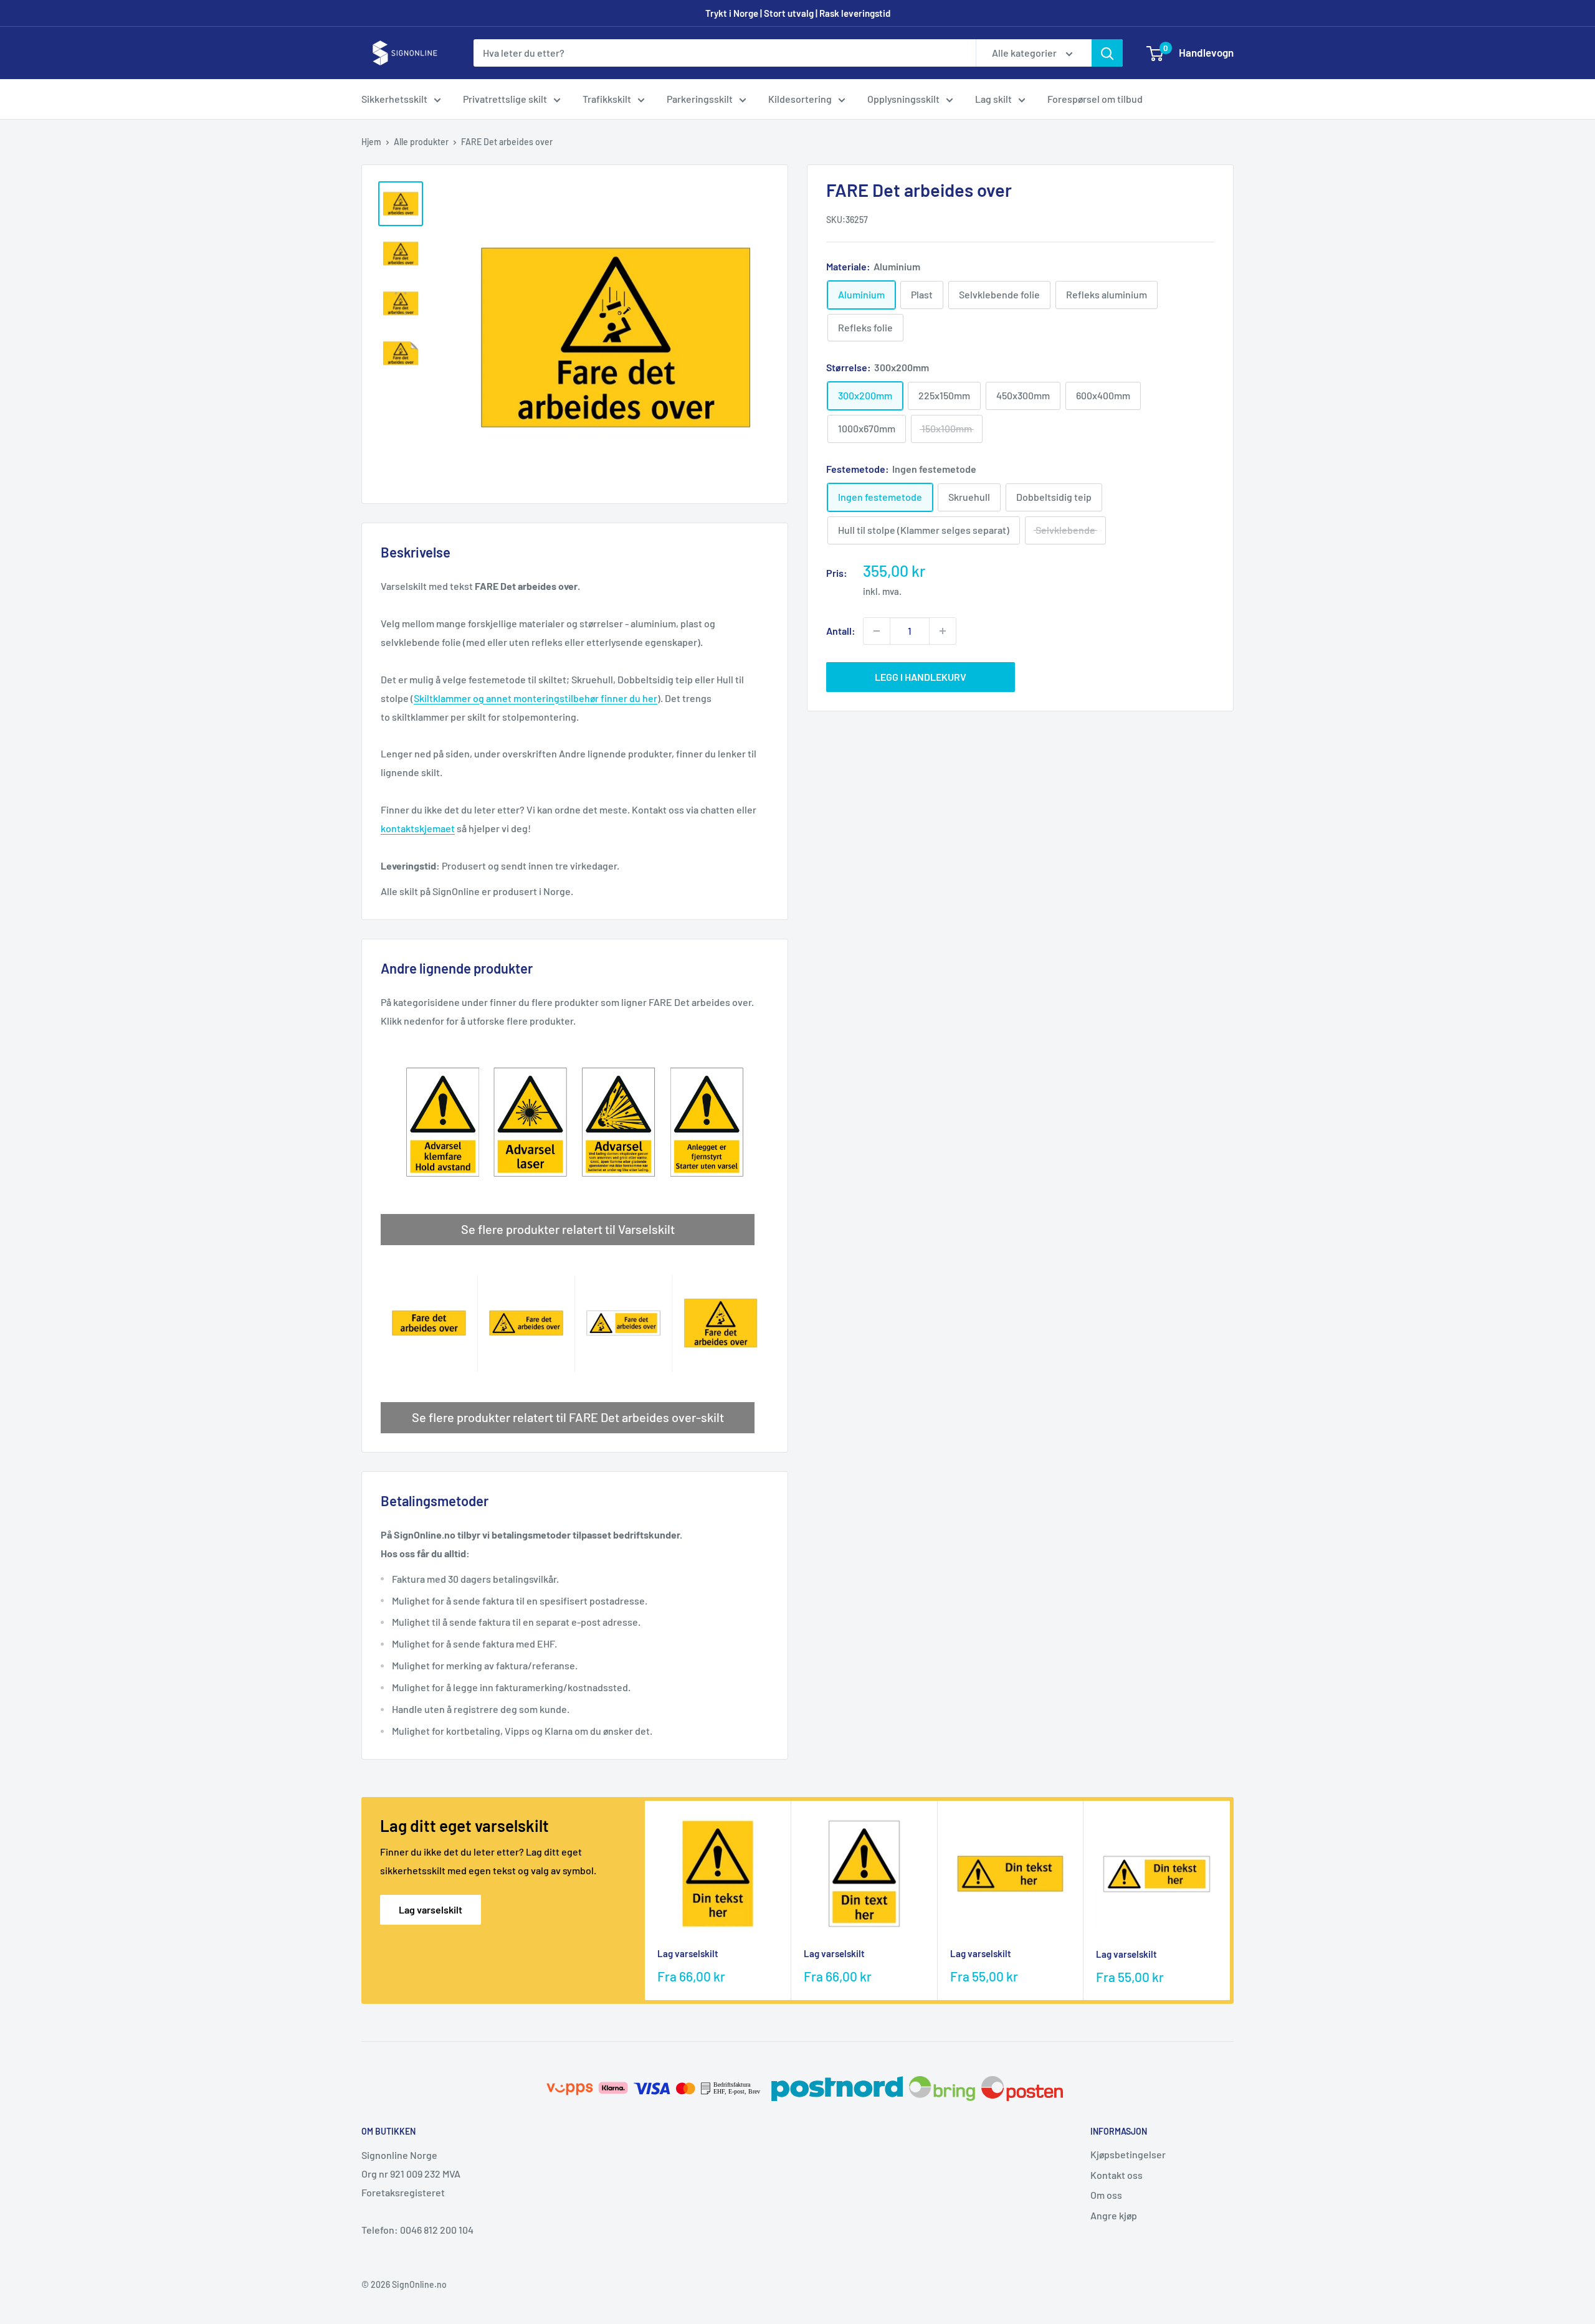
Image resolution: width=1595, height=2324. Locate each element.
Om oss (1106, 2195)
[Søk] (1107, 53)
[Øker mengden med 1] (943, 631)
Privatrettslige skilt (505, 99)
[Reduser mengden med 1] (877, 631)
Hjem (371, 142)
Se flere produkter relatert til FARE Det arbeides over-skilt (568, 1417)
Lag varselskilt (431, 1909)
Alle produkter (421, 142)
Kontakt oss (1116, 2175)
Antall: (841, 631)
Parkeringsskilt (700, 99)
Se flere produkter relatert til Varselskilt (568, 1229)
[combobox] (725, 53)
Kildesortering (800, 99)
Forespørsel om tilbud (1095, 99)
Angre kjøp (1114, 2215)
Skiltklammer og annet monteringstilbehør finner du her (536, 698)
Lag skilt (993, 99)
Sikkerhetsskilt (394, 99)
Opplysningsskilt (903, 99)
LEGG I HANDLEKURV (921, 677)
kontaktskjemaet (418, 828)
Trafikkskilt (607, 99)
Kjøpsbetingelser (1128, 2154)
